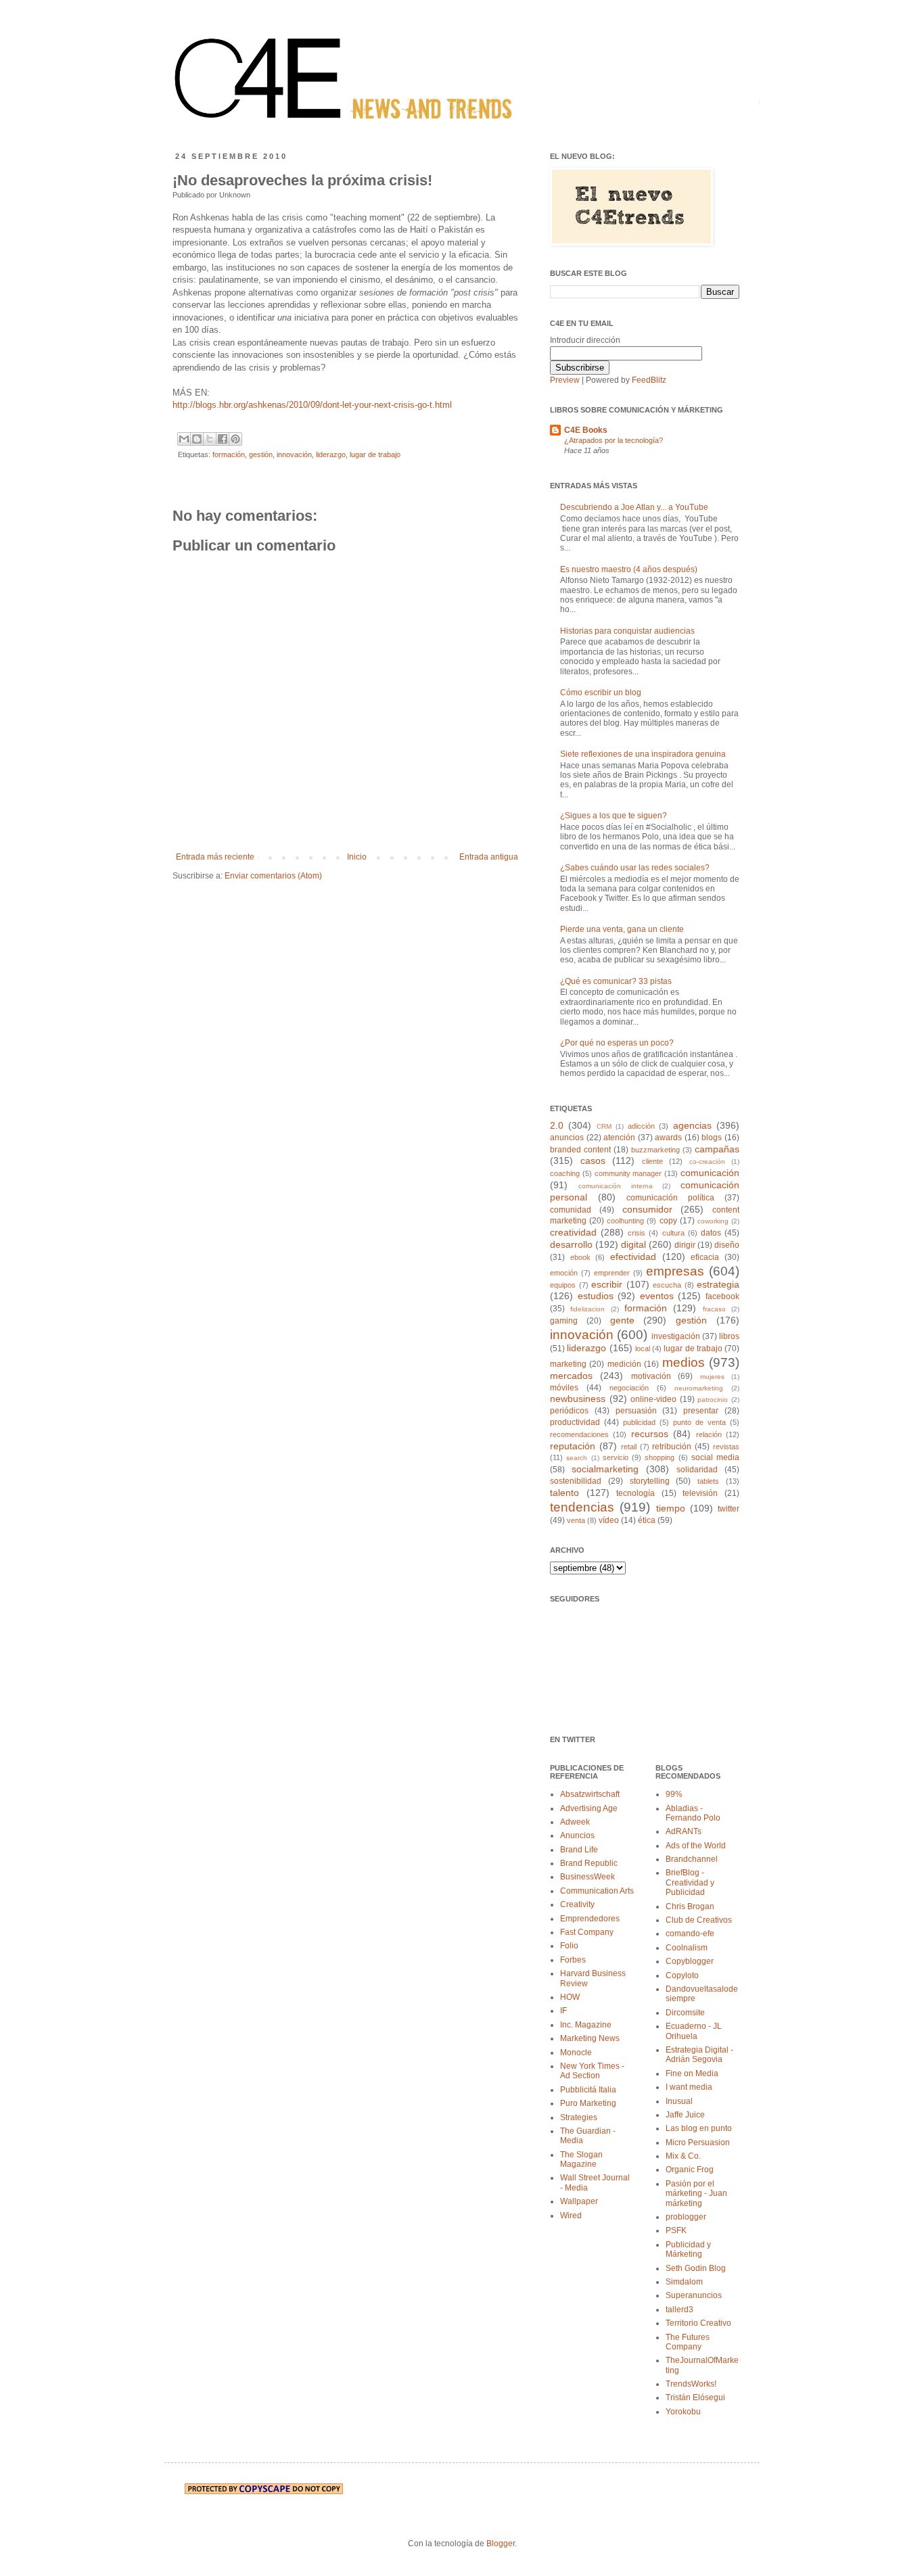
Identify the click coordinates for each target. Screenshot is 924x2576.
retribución (672, 1447)
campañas (717, 1149)
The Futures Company (688, 2342)
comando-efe (690, 1934)
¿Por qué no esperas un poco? (617, 1043)
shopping (660, 1457)
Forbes (573, 1960)
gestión (261, 454)
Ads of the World (696, 1846)
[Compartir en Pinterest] (235, 439)
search (577, 1458)
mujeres (712, 1377)
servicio (616, 1457)
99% (674, 1794)
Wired (571, 2216)
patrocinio (713, 1400)
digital (633, 1244)
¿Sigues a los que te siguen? (614, 816)
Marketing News (590, 2038)
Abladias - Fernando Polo (693, 1813)
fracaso (714, 1309)
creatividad (573, 1232)
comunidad (571, 1210)
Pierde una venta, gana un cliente (622, 929)
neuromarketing (699, 1388)
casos (593, 1161)
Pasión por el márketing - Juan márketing (696, 2194)
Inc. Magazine (586, 2025)
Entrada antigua (489, 857)
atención (619, 1138)
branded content (580, 1150)
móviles (564, 1388)
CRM (604, 1126)
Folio (569, 1946)
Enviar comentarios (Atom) (273, 876)
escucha (667, 1285)
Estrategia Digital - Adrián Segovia (699, 2055)
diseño (727, 1245)
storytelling (650, 1481)
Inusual (679, 2101)
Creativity (577, 1904)
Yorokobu (683, 2412)
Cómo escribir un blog (601, 693)
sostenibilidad (576, 1481)
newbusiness (578, 1399)
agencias (692, 1125)
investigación (676, 1336)
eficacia (705, 1257)
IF (563, 2011)
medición (624, 1364)
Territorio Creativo (698, 2323)
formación (229, 454)
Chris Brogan (690, 1906)
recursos (650, 1434)
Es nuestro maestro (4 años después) (629, 569)
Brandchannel (692, 1859)
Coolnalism (687, 1948)
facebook (722, 1296)
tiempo (671, 1508)
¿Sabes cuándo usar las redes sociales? (635, 868)
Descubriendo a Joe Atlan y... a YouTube (634, 507)
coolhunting (625, 1221)
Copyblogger (690, 1961)
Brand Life (579, 1850)
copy (668, 1221)
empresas (675, 1271)
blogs (712, 1138)
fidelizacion (587, 1309)
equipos (563, 1285)
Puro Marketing (588, 2103)
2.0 (557, 1125)
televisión (700, 1493)
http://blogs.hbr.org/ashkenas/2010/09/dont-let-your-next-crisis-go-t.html (312, 405)
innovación (294, 454)
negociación (629, 1388)
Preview (565, 380)
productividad (575, 1422)
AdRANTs (684, 1831)
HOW (570, 1997)
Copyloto (682, 1975)
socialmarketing (605, 1469)
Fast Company (587, 1932)
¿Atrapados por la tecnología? (614, 440)
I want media (689, 2087)
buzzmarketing (655, 1150)
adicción (641, 1126)
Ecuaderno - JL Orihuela (694, 2031)
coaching (565, 1173)
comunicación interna (616, 1186)
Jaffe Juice (685, 2115)
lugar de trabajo (375, 454)
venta (576, 1520)
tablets (708, 1481)
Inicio (357, 857)
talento (564, 1493)
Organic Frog (690, 2170)
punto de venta (699, 1422)
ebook (580, 1257)
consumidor (647, 1209)
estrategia (718, 1284)
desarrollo (571, 1244)
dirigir (685, 1245)
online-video (653, 1399)
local (643, 1349)
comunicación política (670, 1198)
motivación (651, 1376)
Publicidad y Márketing (688, 2249)
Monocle (576, 2053)
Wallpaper (579, 2201)
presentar (701, 1411)
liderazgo (331, 454)
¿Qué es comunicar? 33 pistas (616, 981)
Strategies (579, 2117)
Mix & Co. (683, 2156)
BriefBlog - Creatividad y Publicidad (690, 1882)
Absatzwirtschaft (590, 1794)
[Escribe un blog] (197, 439)
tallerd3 (679, 2310)
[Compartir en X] (210, 439)
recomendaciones (579, 1434)
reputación (573, 1446)
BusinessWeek (587, 1877)
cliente (652, 1161)
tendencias (582, 1507)
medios (684, 1362)
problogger (686, 2217)
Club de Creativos (699, 1920)
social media (715, 1457)
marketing (568, 1364)
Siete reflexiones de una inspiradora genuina (643, 754)
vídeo (609, 1520)
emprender (612, 1273)
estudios (596, 1296)
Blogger (501, 2544)
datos (711, 1233)
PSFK (676, 2230)
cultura (673, 1233)
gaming (564, 1321)
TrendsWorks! (691, 2384)
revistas (726, 1447)
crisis (637, 1233)
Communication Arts (597, 1891)
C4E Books (586, 430)
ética (647, 1520)
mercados (571, 1376)
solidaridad (697, 1470)
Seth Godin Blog (696, 2268)
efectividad (633, 1257)
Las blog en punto (699, 2128)
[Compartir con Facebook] (223, 439)
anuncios (567, 1138)
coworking (713, 1221)
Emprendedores (590, 1919)
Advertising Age (589, 1808)
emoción (564, 1273)
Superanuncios (694, 2295)
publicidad (639, 1422)
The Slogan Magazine (581, 2159)
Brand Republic (589, 1863)
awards (668, 1138)
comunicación (710, 1173)
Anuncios (577, 1835)
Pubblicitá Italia (588, 2090)
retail (629, 1447)
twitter (729, 1509)
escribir (607, 1284)
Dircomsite (685, 2013)
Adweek (575, 1822)
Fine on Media (692, 2074)
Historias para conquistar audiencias (627, 631)
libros (729, 1336)
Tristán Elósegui (695, 2397)
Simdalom (684, 2282)
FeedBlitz (649, 380)
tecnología (636, 1493)
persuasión (636, 1411)
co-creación (707, 1162)
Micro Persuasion (698, 2142)
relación (709, 1434)
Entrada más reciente (215, 857)
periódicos (569, 1411)
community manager (628, 1173)
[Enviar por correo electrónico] (184, 439)
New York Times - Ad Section (592, 2071)
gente (622, 1320)
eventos (657, 1296)
